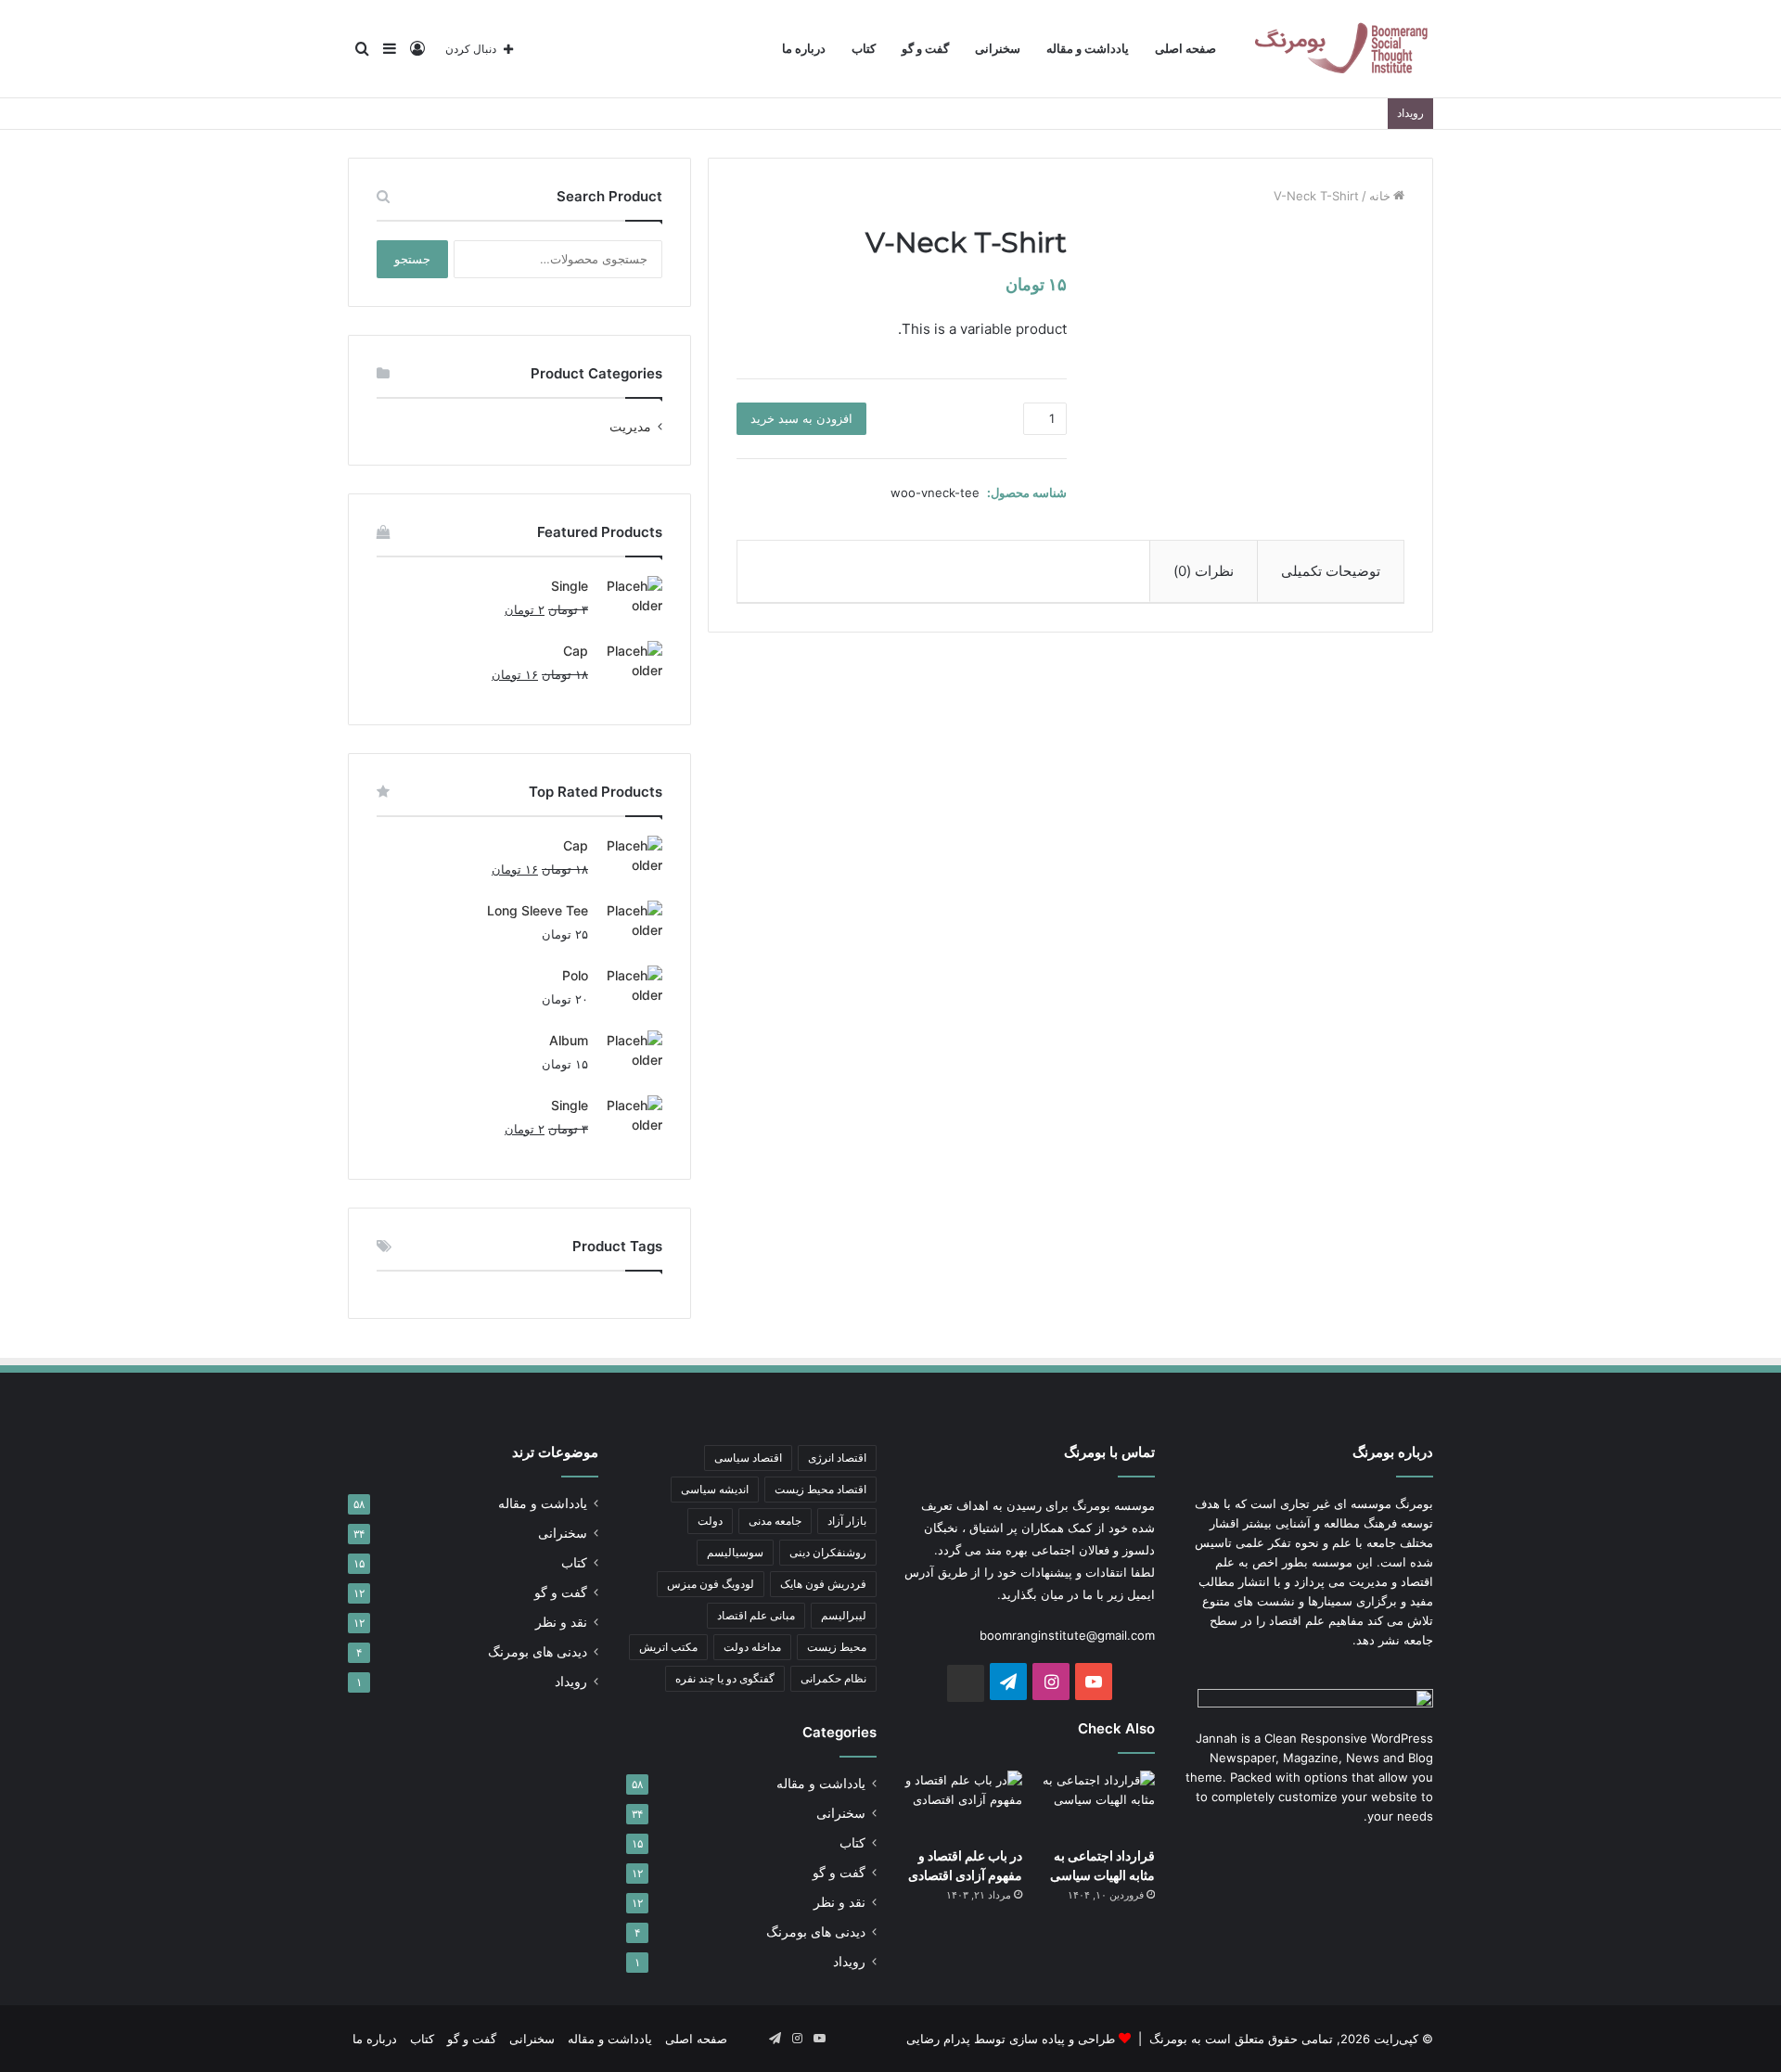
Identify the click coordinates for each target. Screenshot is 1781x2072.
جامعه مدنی (775, 1521)
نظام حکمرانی (833, 1678)
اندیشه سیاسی (715, 1489)
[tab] (1330, 571)
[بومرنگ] (1340, 49)
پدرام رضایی (938, 2039)
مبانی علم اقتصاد (756, 1615)
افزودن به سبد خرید (801, 418)
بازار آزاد (847, 1521)
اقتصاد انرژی (837, 1458)
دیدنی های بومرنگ (816, 1932)
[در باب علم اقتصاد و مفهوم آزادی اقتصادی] (963, 1804)
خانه (1380, 196)
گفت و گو (925, 49)
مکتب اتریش (668, 1647)
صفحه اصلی (1185, 49)
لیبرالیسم (844, 1615)
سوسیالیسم (735, 1552)
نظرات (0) (1204, 571)
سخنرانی (998, 49)
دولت (710, 1521)
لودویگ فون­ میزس (711, 1584)
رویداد (849, 1962)
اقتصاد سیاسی (748, 1458)
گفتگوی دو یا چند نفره (725, 1678)
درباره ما (804, 49)
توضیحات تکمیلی (1331, 571)
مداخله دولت (752, 1647)
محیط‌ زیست (837, 1647)
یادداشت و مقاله (1088, 49)
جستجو (412, 259)
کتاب (864, 49)
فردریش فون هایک (823, 1584)
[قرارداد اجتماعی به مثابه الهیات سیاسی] (1096, 1804)
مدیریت (630, 427)
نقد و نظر (839, 1902)
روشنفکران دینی (828, 1552)
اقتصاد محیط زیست (820, 1489)
